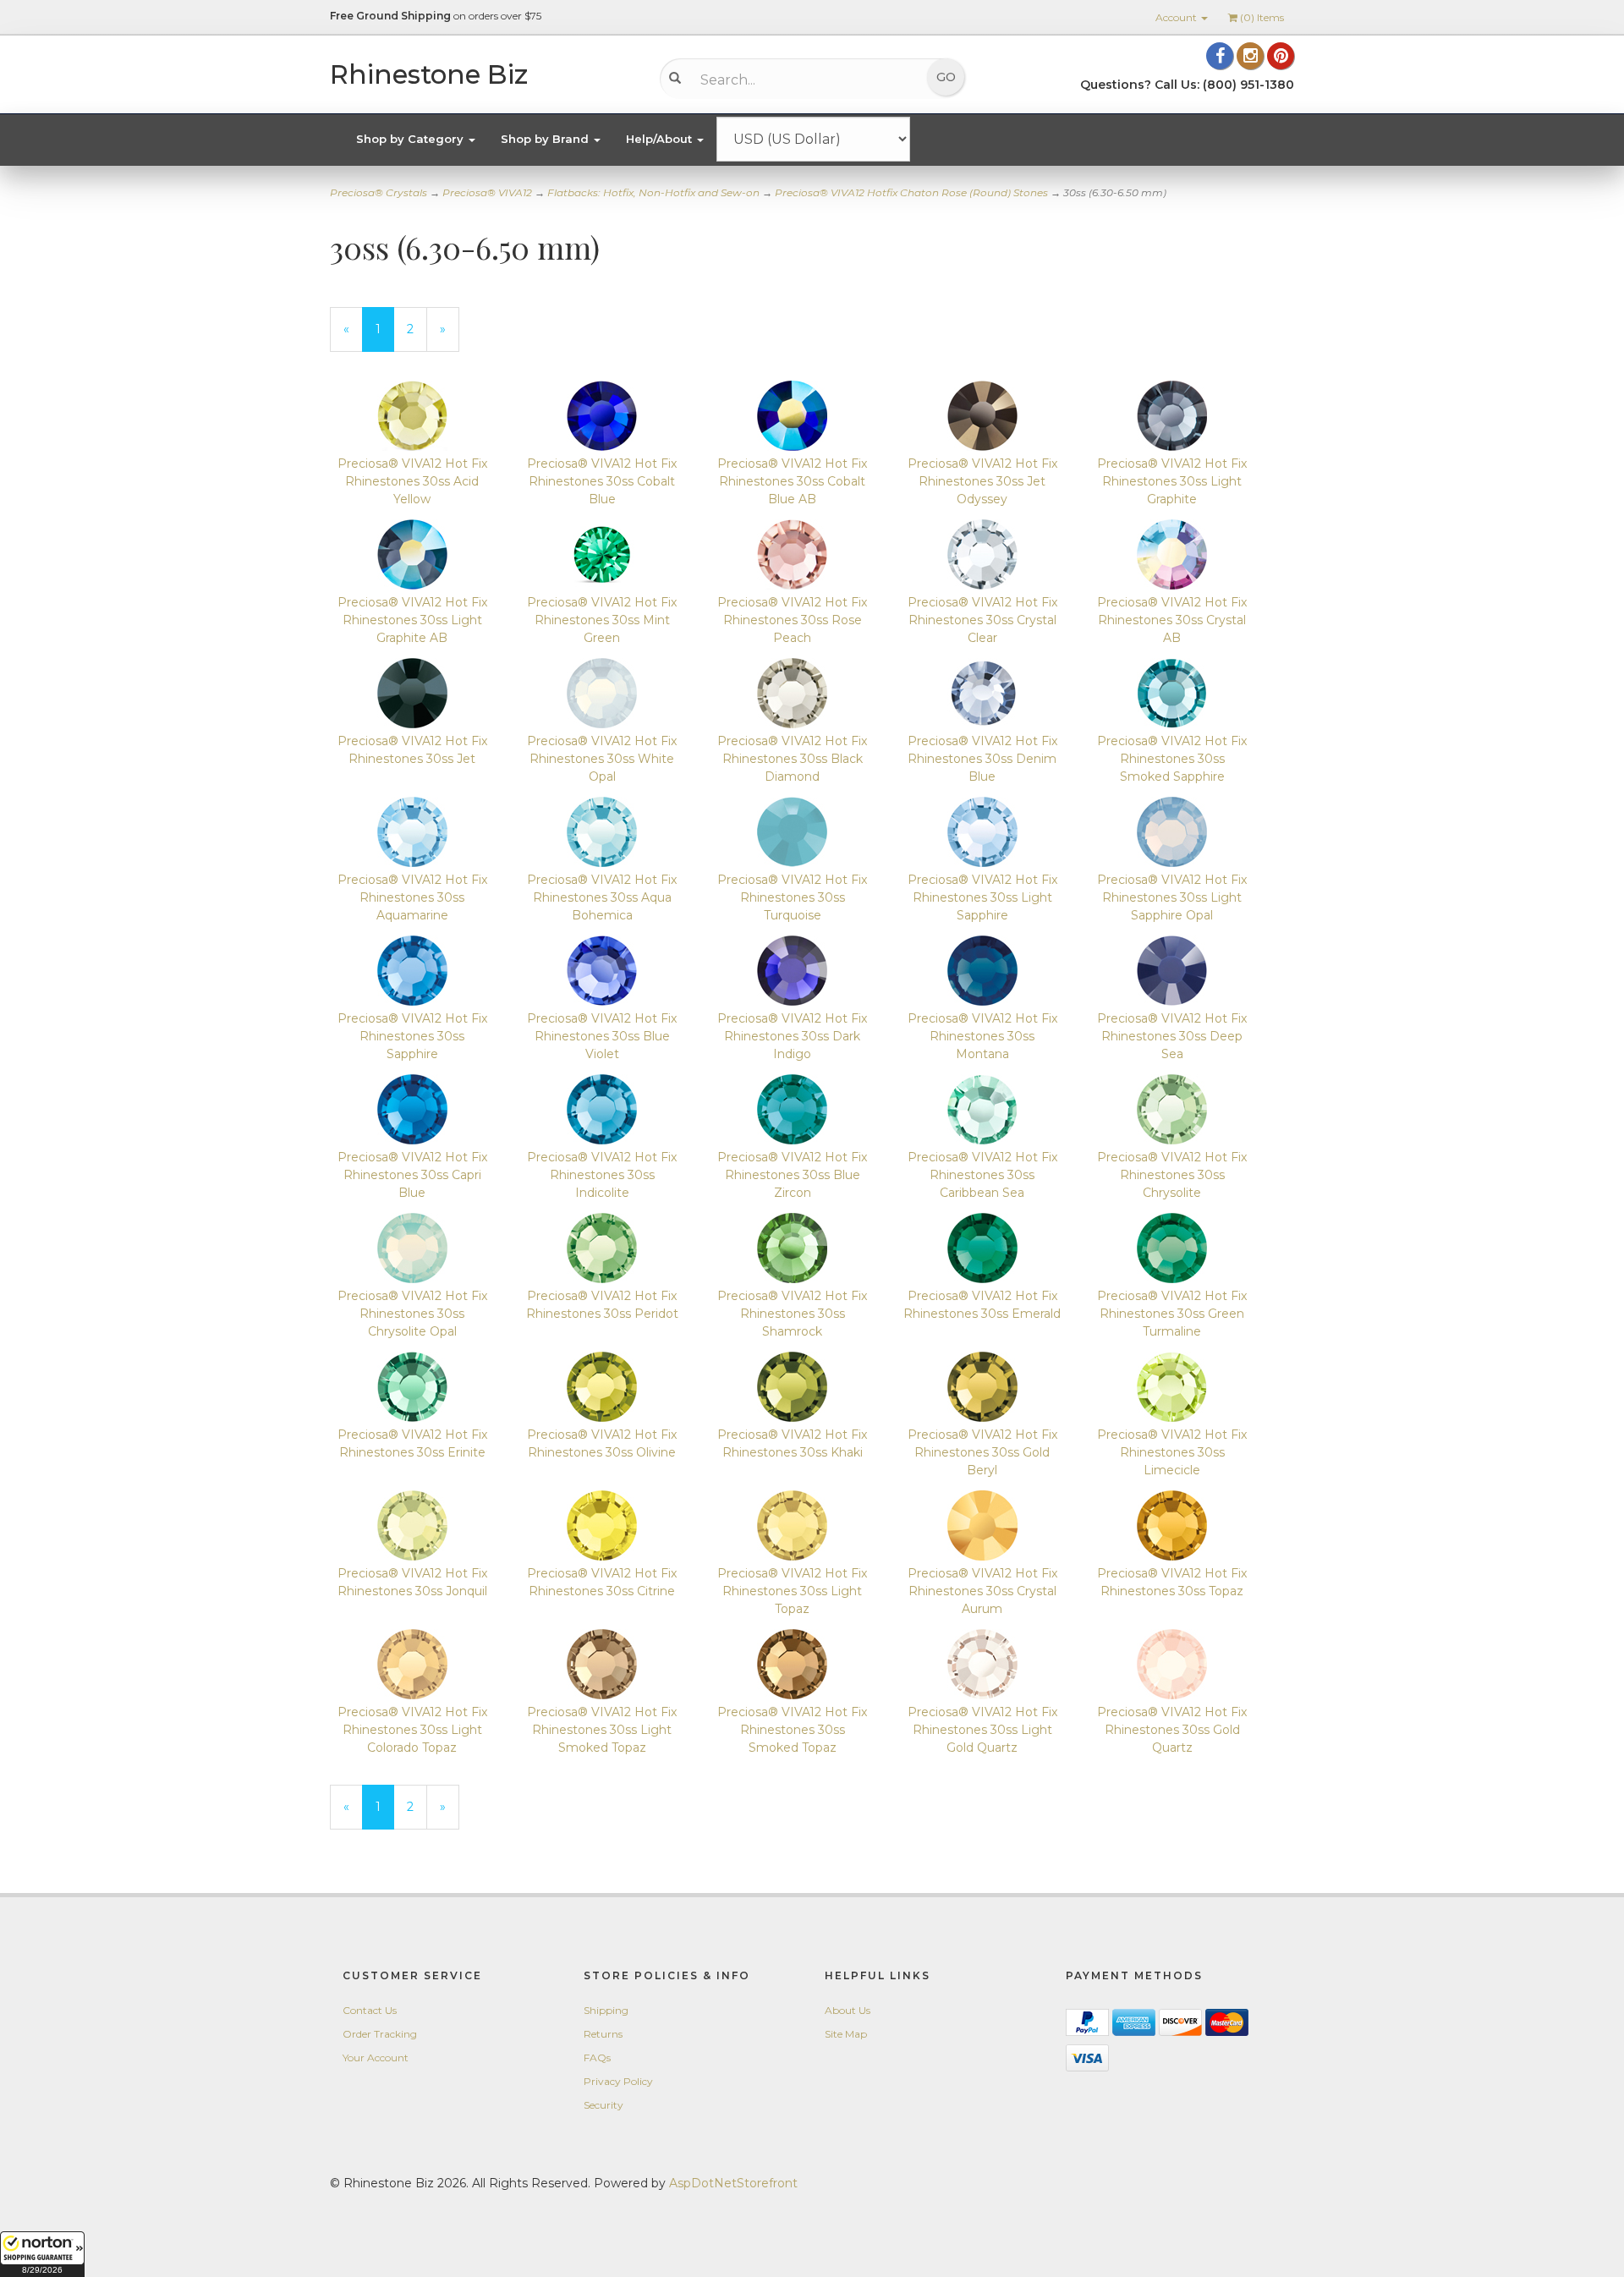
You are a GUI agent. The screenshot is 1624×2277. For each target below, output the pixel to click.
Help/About (661, 139)
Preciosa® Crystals (379, 192)
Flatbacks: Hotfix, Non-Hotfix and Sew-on (653, 192)
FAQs (597, 2058)
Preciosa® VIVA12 (487, 192)
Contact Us (370, 2010)
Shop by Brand (546, 139)
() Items (1262, 17)
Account (1177, 17)
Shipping (606, 2010)
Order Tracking (380, 2034)
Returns (603, 2034)
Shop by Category (411, 139)
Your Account (376, 2058)
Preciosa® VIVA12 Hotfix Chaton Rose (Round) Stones (911, 192)
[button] (42, 2254)
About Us (848, 2010)
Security (604, 2105)
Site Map (846, 2034)
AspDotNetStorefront (733, 2183)
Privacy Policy (618, 2081)
